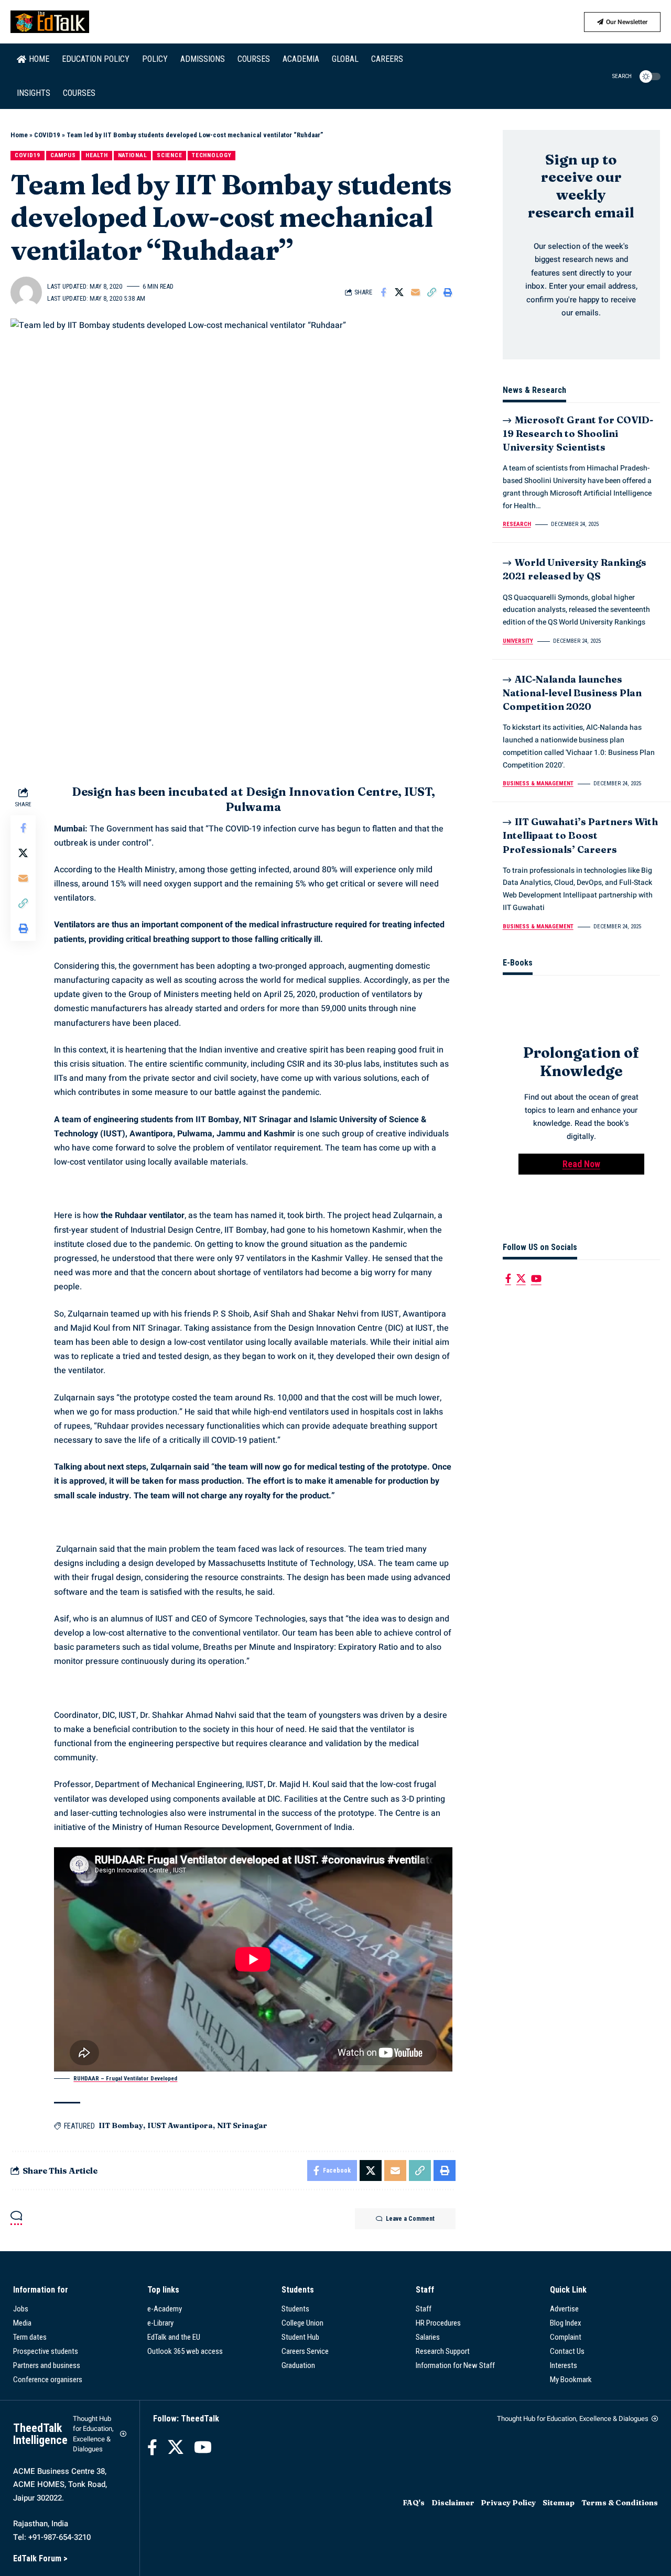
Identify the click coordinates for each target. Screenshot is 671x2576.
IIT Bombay (121, 2125)
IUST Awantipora (180, 2125)
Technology (212, 155)
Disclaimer (453, 2503)
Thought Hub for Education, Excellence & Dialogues (93, 2434)
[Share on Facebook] (383, 292)
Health (96, 155)
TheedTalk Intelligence (40, 2434)
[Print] (448, 292)
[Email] (416, 292)
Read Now (581, 1164)
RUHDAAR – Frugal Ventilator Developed (125, 2079)
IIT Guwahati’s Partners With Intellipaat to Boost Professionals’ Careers (580, 836)
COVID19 (47, 135)
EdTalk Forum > (40, 2558)
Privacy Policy (508, 2503)
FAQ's (414, 2503)
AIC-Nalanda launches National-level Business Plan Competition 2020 (572, 693)
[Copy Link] (432, 292)
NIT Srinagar (242, 2125)
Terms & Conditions (620, 2503)
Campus (63, 155)
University (518, 642)
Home (19, 135)
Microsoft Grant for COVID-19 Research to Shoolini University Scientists (578, 434)
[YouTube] (536, 1279)
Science (169, 155)
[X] (521, 1279)
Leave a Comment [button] (410, 2219)
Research (517, 525)
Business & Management (538, 784)
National (133, 155)
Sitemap (559, 2503)
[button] (616, 76)
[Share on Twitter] (399, 292)
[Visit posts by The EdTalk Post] (26, 292)
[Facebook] (508, 1279)
